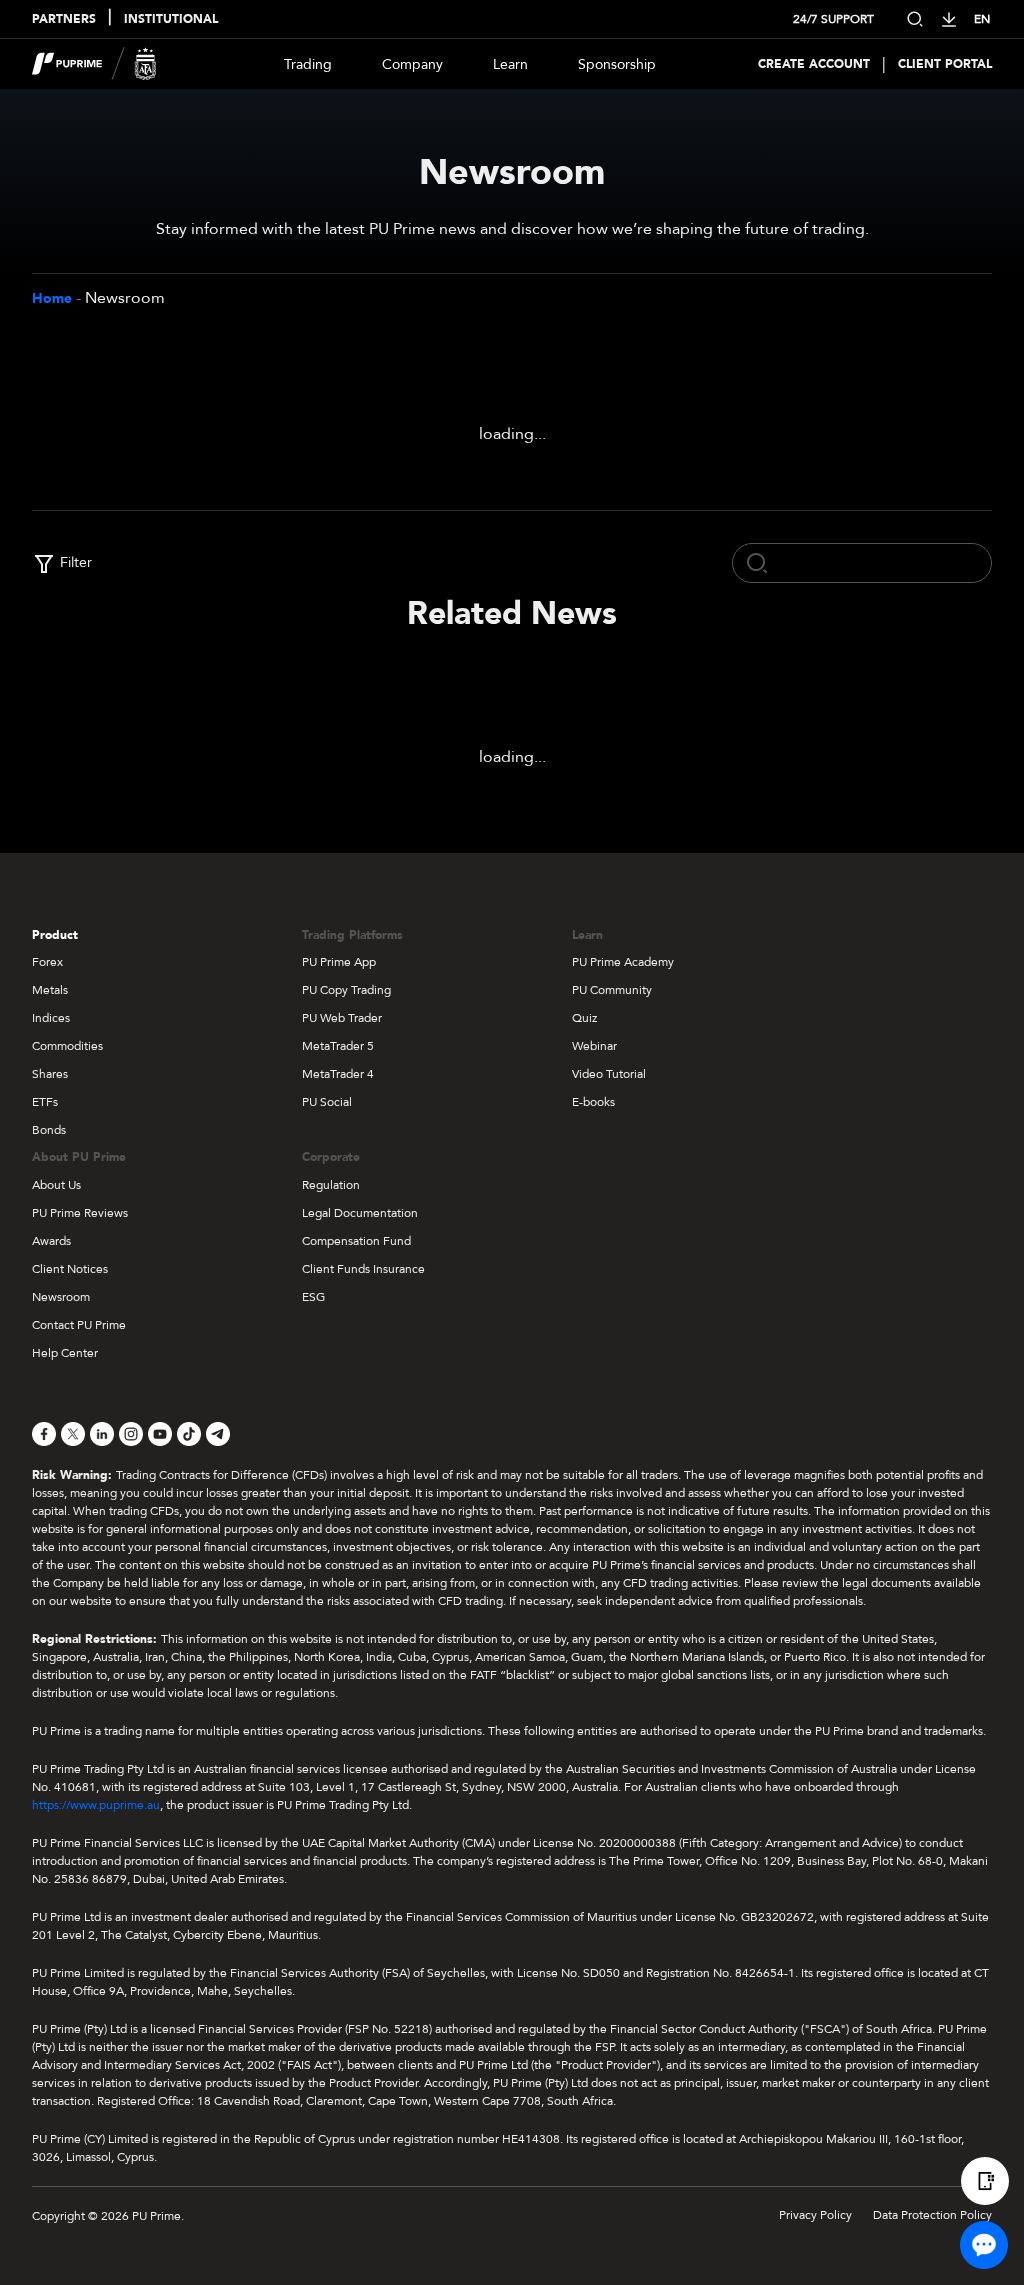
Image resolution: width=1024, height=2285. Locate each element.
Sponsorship (617, 64)
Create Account (814, 64)
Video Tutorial (609, 1074)
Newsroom (61, 1297)
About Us (56, 1185)
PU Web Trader (342, 1018)
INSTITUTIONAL (171, 19)
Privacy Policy (815, 2215)
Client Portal (945, 64)
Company (412, 64)
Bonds (49, 1130)
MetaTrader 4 (338, 1074)
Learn (510, 64)
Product (55, 935)
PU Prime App (339, 962)
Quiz (584, 1018)
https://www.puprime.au (96, 1805)
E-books (593, 1102)
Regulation (331, 1185)
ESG (313, 1297)
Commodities (67, 1046)
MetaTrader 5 (338, 1046)
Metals (50, 990)
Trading (308, 64)
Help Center (65, 1353)
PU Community (612, 990)
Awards (51, 1241)
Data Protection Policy (932, 2215)
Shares (50, 1074)
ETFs (45, 1102)
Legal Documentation (360, 1213)
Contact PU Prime (79, 1325)
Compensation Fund (356, 1241)
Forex (47, 962)
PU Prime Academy (623, 962)
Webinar (594, 1046)
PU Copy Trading (346, 990)
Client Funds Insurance (363, 1269)
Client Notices (70, 1269)
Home (52, 298)
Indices (51, 1018)
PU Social (327, 1102)
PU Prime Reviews (80, 1213)
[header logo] (94, 64)
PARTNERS (64, 19)
